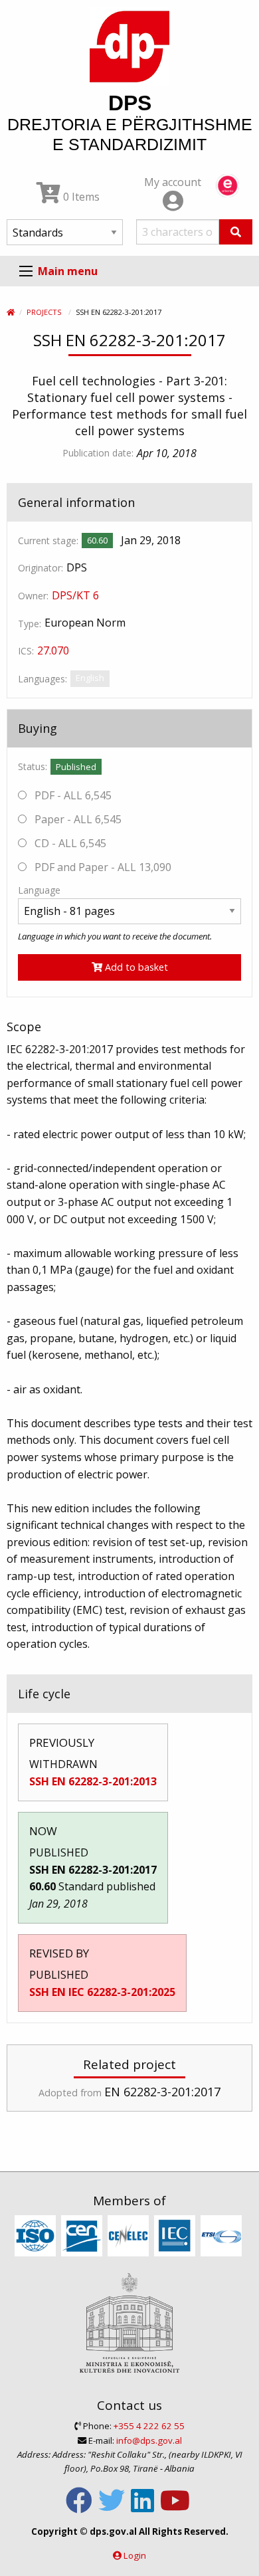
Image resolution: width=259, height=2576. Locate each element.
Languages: (43, 679)
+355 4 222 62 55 (149, 2426)
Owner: (33, 596)
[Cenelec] (130, 2236)
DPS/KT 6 (75, 595)
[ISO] (37, 2236)
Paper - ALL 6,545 (77, 819)
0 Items (80, 197)
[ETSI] (223, 2236)
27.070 (53, 650)
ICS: (26, 651)
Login (135, 2555)
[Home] (11, 312)
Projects (44, 312)
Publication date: (98, 453)
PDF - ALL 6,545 (72, 795)
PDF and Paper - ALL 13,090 (102, 867)
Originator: (41, 568)
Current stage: (48, 541)
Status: (33, 766)
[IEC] (176, 2236)
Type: (30, 624)
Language (39, 890)
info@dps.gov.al (149, 2440)
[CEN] (83, 2236)
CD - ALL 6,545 (69, 843)
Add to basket (135, 967)
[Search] (236, 232)
